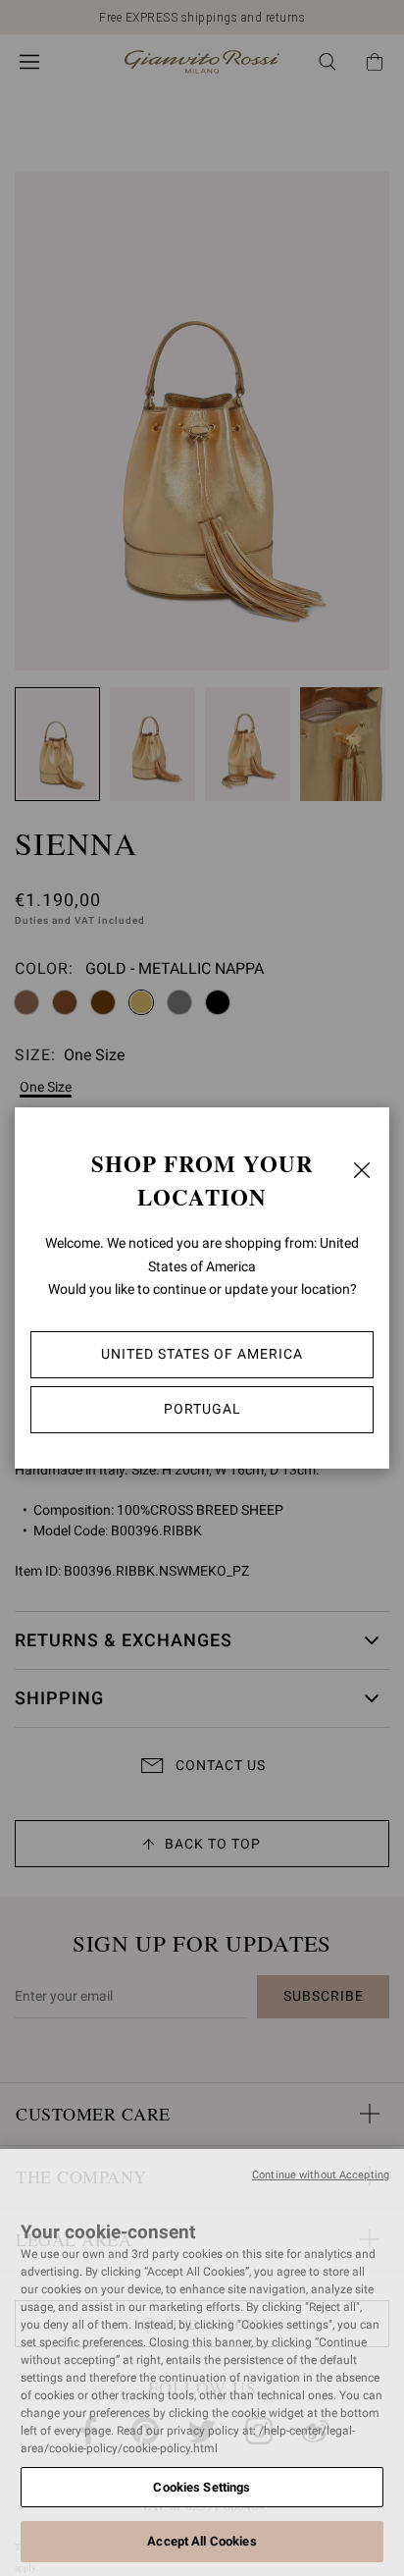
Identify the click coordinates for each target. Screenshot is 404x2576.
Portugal (202, 1409)
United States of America (202, 1354)
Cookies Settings (202, 2487)
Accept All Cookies (202, 2541)
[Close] (362, 1170)
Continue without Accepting (321, 2175)
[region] (202, 2362)
